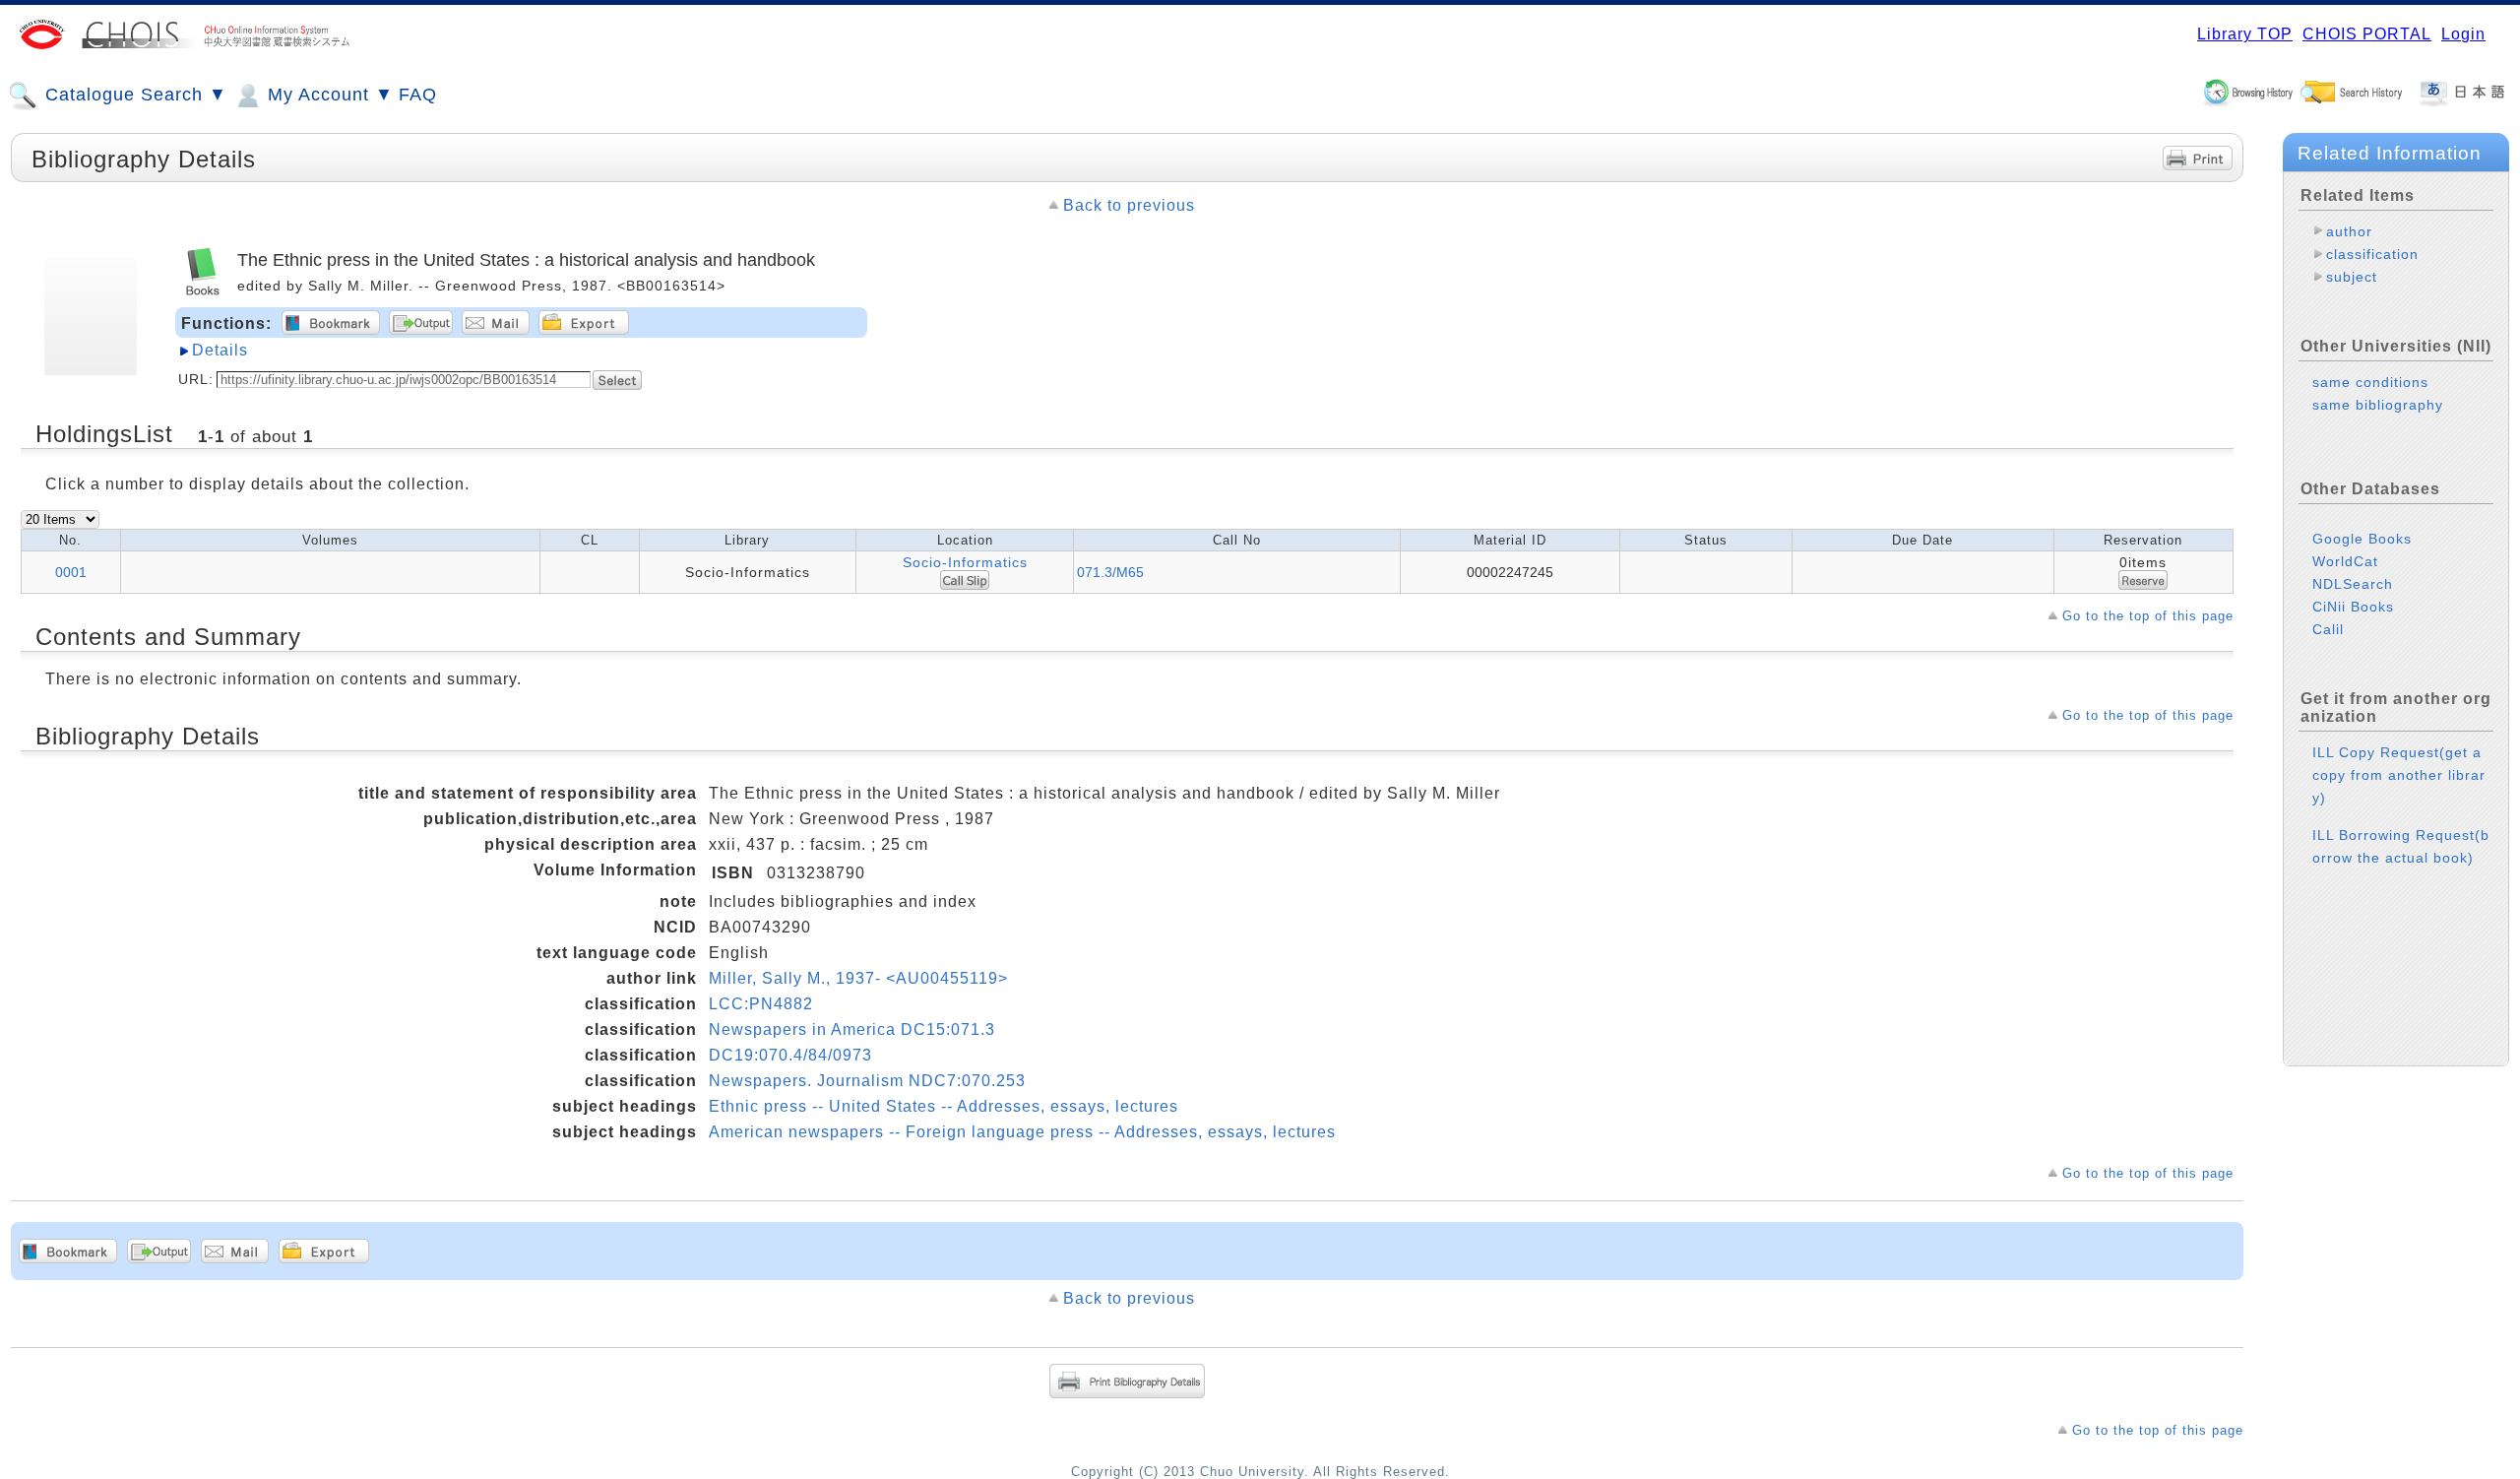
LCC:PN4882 (761, 1004)
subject (2352, 277)
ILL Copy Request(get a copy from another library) (2399, 775)
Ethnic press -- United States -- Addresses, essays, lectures (944, 1106)
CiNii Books (2353, 607)
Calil (2328, 629)
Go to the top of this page (2148, 616)
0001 (71, 572)
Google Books (2362, 539)
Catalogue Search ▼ (133, 95)
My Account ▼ (328, 95)
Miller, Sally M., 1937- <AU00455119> (858, 978)
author (2349, 231)
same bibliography (2378, 405)
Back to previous (1129, 205)
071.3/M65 (1110, 572)
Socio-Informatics (965, 562)
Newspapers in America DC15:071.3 (852, 1029)
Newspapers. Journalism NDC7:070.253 (867, 1081)
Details (220, 350)
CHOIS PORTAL (2367, 34)
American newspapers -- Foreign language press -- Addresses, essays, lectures (1022, 1132)
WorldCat (2345, 561)
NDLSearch (2353, 584)
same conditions (2370, 382)
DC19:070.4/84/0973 (790, 1055)
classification (2372, 254)
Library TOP (2245, 34)
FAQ (418, 95)
